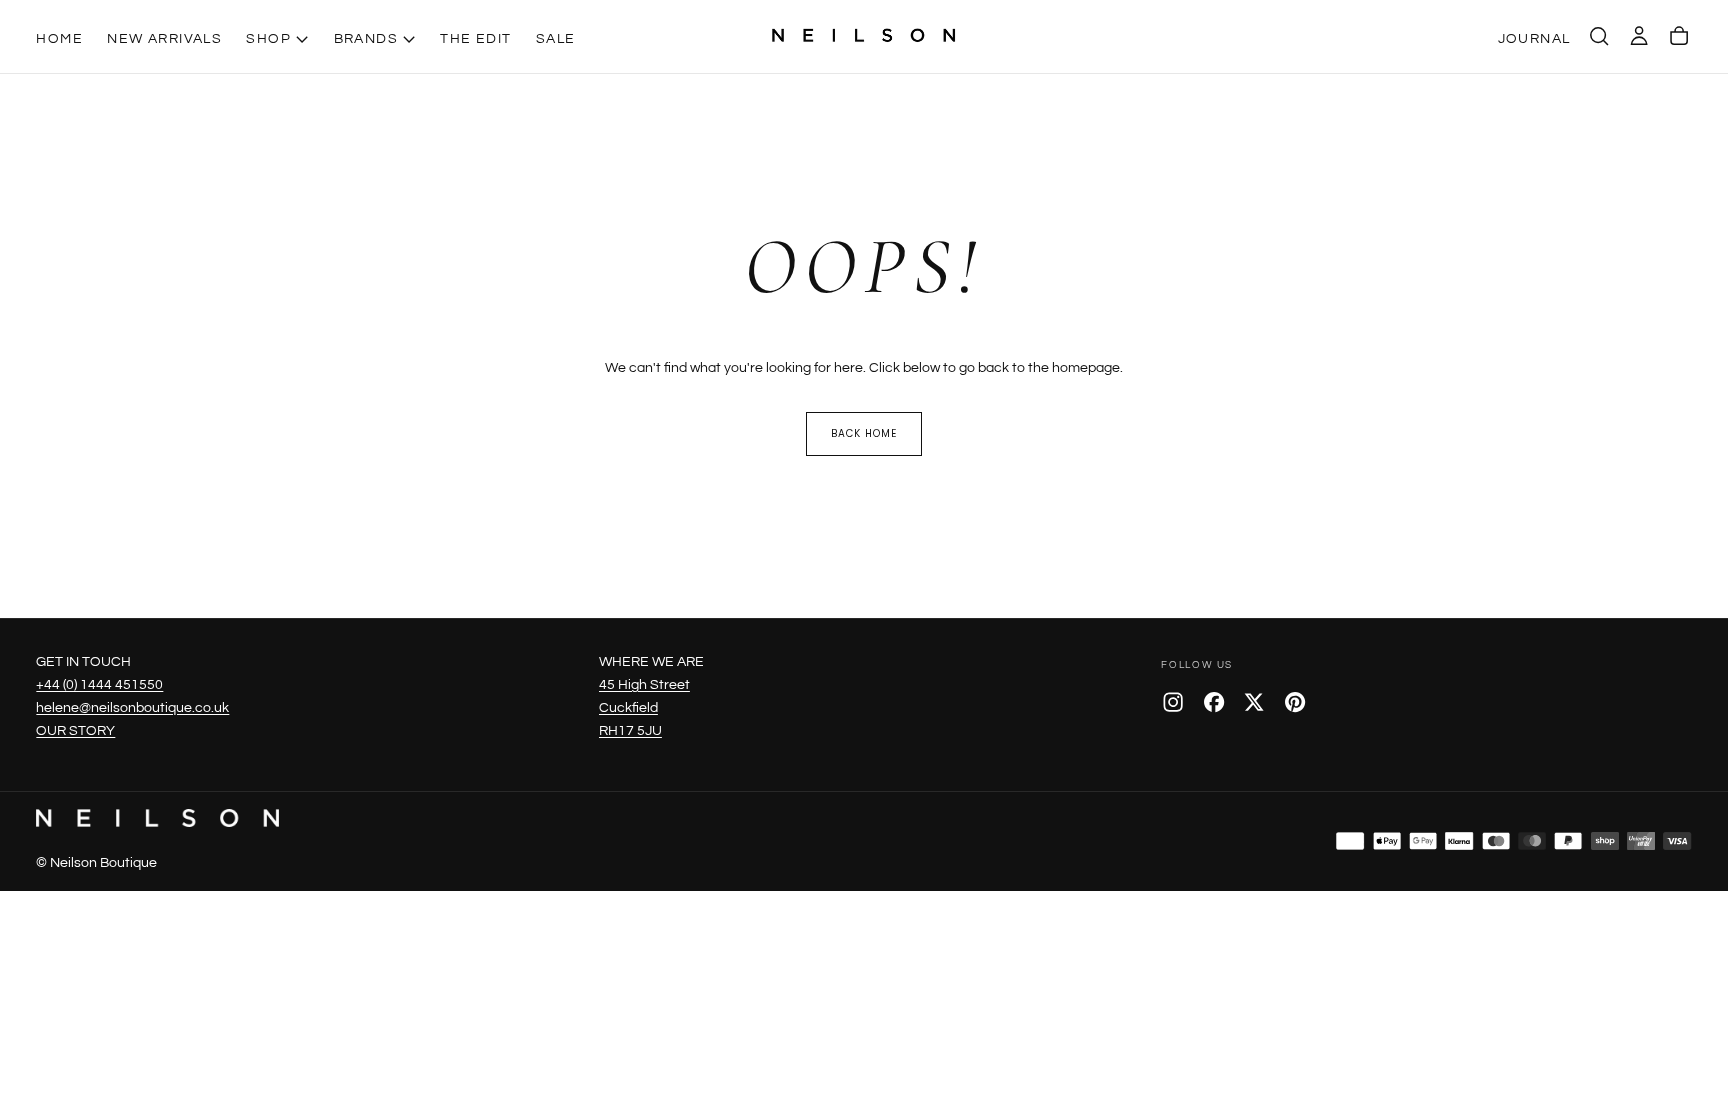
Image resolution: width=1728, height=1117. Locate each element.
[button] (1599, 36)
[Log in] (1639, 36)
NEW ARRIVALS (164, 38)
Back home (864, 433)
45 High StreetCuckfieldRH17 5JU (644, 707)
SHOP (268, 38)
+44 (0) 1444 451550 (99, 684)
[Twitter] (1254, 702)
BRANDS (366, 38)
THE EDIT (475, 38)
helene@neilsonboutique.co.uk (132, 707)
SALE (556, 38)
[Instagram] (1173, 702)
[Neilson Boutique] (157, 818)
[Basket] (1679, 36)
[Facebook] (1214, 702)
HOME (59, 38)
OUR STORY (75, 730)
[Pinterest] (1295, 702)
